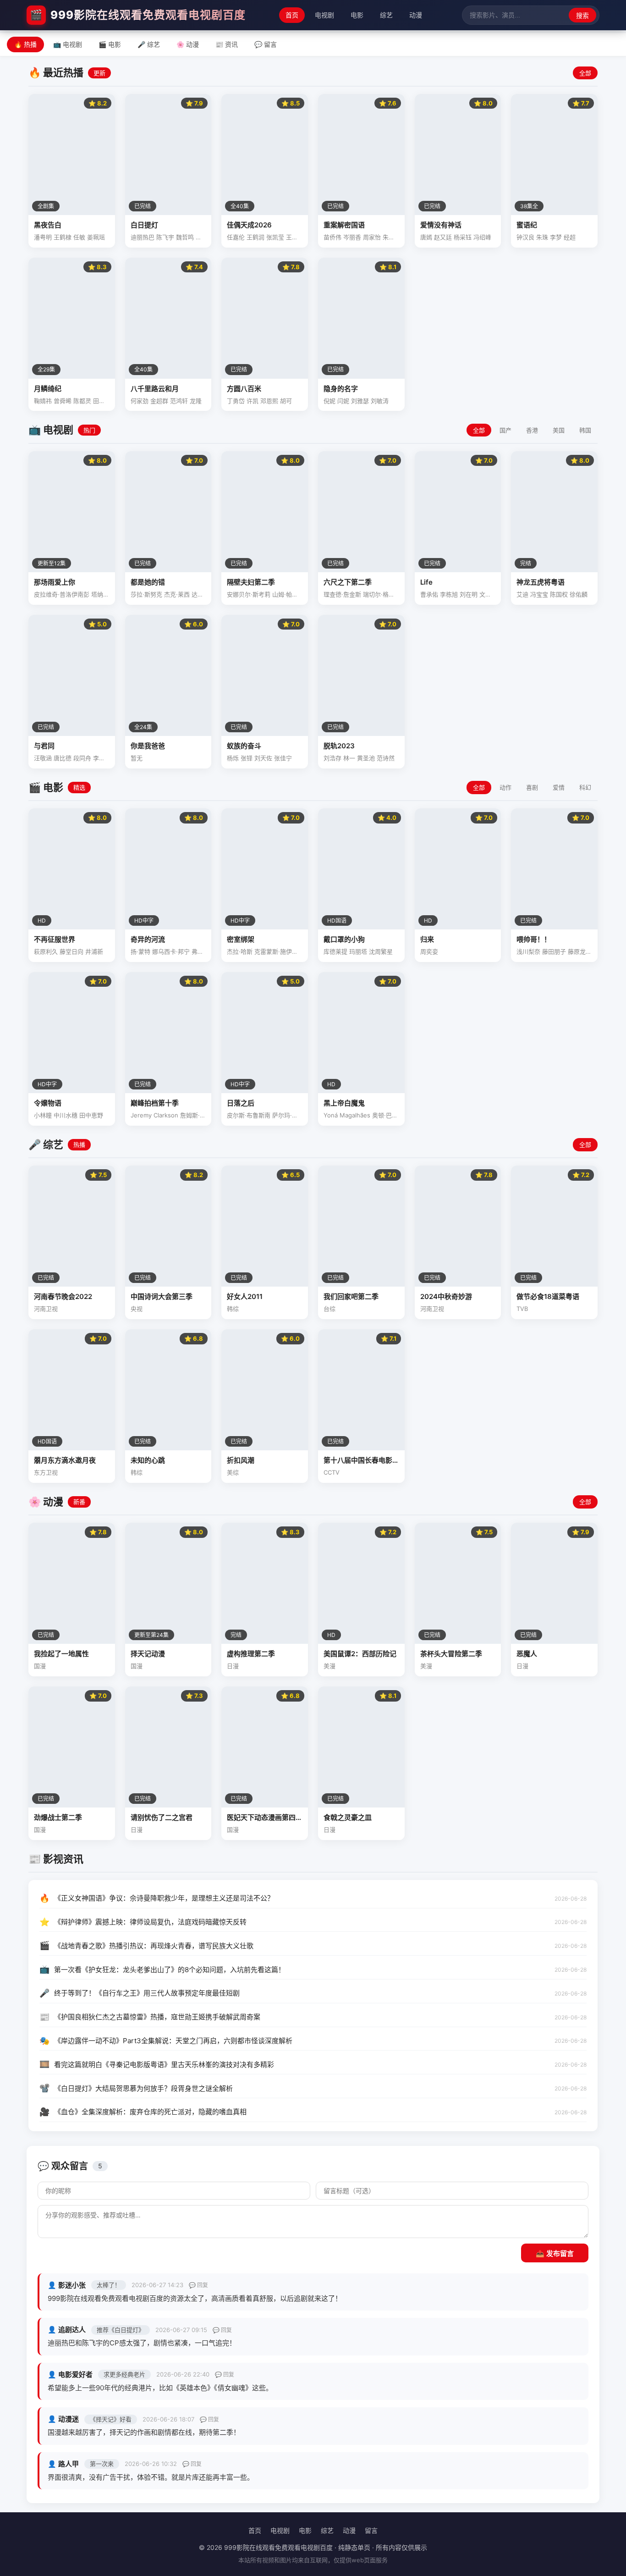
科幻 (585, 787)
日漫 (233, 1666)
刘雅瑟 (360, 401)
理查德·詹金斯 (342, 594)
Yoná (331, 1115)
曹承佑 (429, 594)
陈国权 (559, 594)
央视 (137, 1309)
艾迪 (522, 594)
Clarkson (166, 1115)
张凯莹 (275, 237)
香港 (532, 430)
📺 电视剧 (68, 44)
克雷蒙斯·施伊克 (276, 951)
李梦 (556, 237)
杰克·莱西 (177, 594)
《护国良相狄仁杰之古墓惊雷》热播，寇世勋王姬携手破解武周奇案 (157, 2017)
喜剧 (532, 787)
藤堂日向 (71, 951)
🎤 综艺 (149, 44)
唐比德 (63, 758)
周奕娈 (429, 951)
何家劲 (140, 401)
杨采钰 (463, 237)
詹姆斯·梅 (193, 1115)
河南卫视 (46, 1309)
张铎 (247, 758)
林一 (349, 758)
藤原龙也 (580, 951)
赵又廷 (443, 237)
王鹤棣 (63, 237)
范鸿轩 (179, 401)
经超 (570, 237)
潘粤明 (43, 237)
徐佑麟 (579, 594)
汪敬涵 (43, 758)
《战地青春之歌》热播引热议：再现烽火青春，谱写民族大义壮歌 (154, 1946)
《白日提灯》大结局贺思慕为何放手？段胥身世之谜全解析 (143, 2088)
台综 (329, 1309)
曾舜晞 (63, 401)
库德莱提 (335, 951)
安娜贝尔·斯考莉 (249, 594)
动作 (505, 787)
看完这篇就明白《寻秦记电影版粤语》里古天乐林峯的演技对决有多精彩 (164, 2065)
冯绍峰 (482, 237)
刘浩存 (332, 758)
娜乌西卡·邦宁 (171, 951)
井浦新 (94, 951)
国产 (505, 430)
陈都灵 (82, 401)
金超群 (159, 401)
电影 (357, 15)
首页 (292, 15)
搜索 (582, 16)
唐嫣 (426, 237)
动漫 (416, 15)
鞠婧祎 (43, 401)
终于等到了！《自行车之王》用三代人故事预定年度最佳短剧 (147, 1993)
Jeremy (141, 1115)
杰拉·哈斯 (240, 951)
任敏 (79, 237)
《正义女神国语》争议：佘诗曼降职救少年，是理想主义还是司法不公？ (164, 1898)
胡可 (286, 401)
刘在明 (469, 594)
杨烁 (233, 758)
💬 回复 (198, 2285)
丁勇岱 (236, 401)
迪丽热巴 (143, 237)
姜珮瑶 (96, 237)
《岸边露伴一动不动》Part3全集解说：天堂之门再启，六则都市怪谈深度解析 (173, 2041)
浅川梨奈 (528, 951)
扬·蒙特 (140, 951)
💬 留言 (266, 44)
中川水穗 (66, 1115)
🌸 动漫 (188, 44)
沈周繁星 (381, 951)
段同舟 (82, 758)
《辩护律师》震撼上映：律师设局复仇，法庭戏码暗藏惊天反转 (150, 1922)
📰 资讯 (227, 44)
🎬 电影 (110, 44)
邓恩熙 (269, 401)
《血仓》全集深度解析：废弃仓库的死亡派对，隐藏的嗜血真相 (150, 2112)
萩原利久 (46, 951)
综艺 (386, 15)
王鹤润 (255, 237)
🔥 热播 (25, 44)
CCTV (332, 1472)
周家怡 (372, 237)
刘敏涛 (380, 401)
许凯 (253, 401)
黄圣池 (366, 758)
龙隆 (196, 401)
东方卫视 (46, 1472)
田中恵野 (91, 1115)
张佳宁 (283, 758)
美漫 (329, 1666)
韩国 (585, 430)
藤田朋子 (554, 951)
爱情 (559, 787)
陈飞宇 (165, 237)
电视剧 (324, 15)
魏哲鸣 (185, 237)
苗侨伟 (332, 237)
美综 (233, 1472)
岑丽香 (352, 237)
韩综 (233, 1309)
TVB (522, 1309)
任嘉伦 (236, 237)
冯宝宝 (539, 594)
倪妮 (329, 401)
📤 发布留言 (555, 2253)
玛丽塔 (358, 951)
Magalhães (355, 1115)
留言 (371, 2530)
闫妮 (343, 401)
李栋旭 (449, 594)
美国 (559, 430)
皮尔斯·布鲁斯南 (249, 1115)
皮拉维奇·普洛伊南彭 (62, 594)
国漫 (40, 1666)
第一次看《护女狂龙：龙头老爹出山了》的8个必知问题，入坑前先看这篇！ (170, 1970)
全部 (585, 73)
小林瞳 (43, 1115)
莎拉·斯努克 (146, 594)
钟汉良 (525, 237)
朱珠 (542, 237)
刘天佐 (263, 758)
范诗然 (386, 758)
